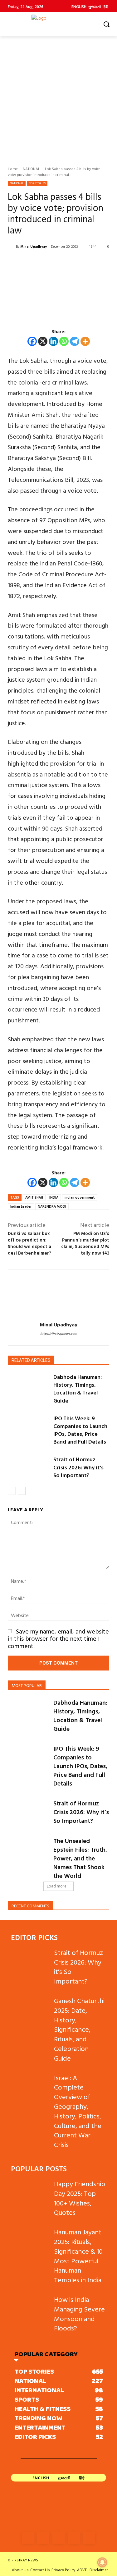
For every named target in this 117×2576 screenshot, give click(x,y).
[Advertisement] (58, 97)
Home (13, 168)
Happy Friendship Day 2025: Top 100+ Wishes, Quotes (80, 2198)
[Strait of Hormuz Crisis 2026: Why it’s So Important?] (28, 1470)
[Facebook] (32, 341)
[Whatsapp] (64, 341)
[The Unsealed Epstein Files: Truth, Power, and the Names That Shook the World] (28, 1850)
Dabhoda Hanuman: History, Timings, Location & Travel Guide (78, 1389)
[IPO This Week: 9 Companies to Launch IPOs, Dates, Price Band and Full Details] (28, 1429)
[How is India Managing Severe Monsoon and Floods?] (30, 2308)
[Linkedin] (53, 341)
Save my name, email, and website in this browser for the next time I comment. (58, 1638)
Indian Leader (21, 1206)
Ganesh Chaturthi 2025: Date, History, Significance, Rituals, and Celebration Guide (79, 2029)
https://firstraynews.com (59, 1334)
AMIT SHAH (34, 1197)
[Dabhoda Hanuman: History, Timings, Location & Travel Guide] (28, 1387)
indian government (80, 1197)
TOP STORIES (37, 183)
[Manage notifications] (102, 2562)
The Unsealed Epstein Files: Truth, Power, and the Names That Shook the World (80, 1858)
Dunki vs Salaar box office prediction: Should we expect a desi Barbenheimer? (29, 1243)
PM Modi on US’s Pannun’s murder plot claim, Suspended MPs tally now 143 (85, 1243)
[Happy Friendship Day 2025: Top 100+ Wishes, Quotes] (30, 2192)
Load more (57, 1886)
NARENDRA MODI (52, 1206)
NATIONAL (31, 168)
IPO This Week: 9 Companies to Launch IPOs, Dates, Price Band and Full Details (80, 1430)
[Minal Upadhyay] (12, 247)
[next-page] (22, 1491)
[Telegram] (75, 341)
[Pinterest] (74, 2538)
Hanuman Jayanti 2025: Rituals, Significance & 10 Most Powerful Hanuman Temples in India (78, 2256)
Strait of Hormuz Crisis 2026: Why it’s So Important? (78, 1467)
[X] (43, 341)
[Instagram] (43, 2538)
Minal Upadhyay (34, 247)
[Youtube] (89, 2538)
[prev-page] (12, 1491)
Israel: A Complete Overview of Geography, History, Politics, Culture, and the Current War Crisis (78, 2111)
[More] (85, 341)
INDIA (54, 1197)
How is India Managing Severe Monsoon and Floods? (79, 2313)
